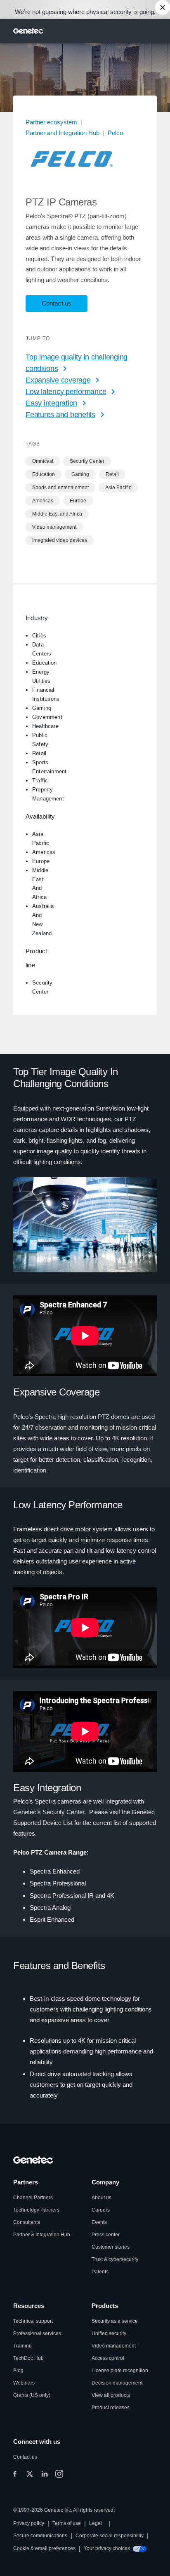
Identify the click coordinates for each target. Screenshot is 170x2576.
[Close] (163, 7)
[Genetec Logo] (29, 31)
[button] (43, 461)
